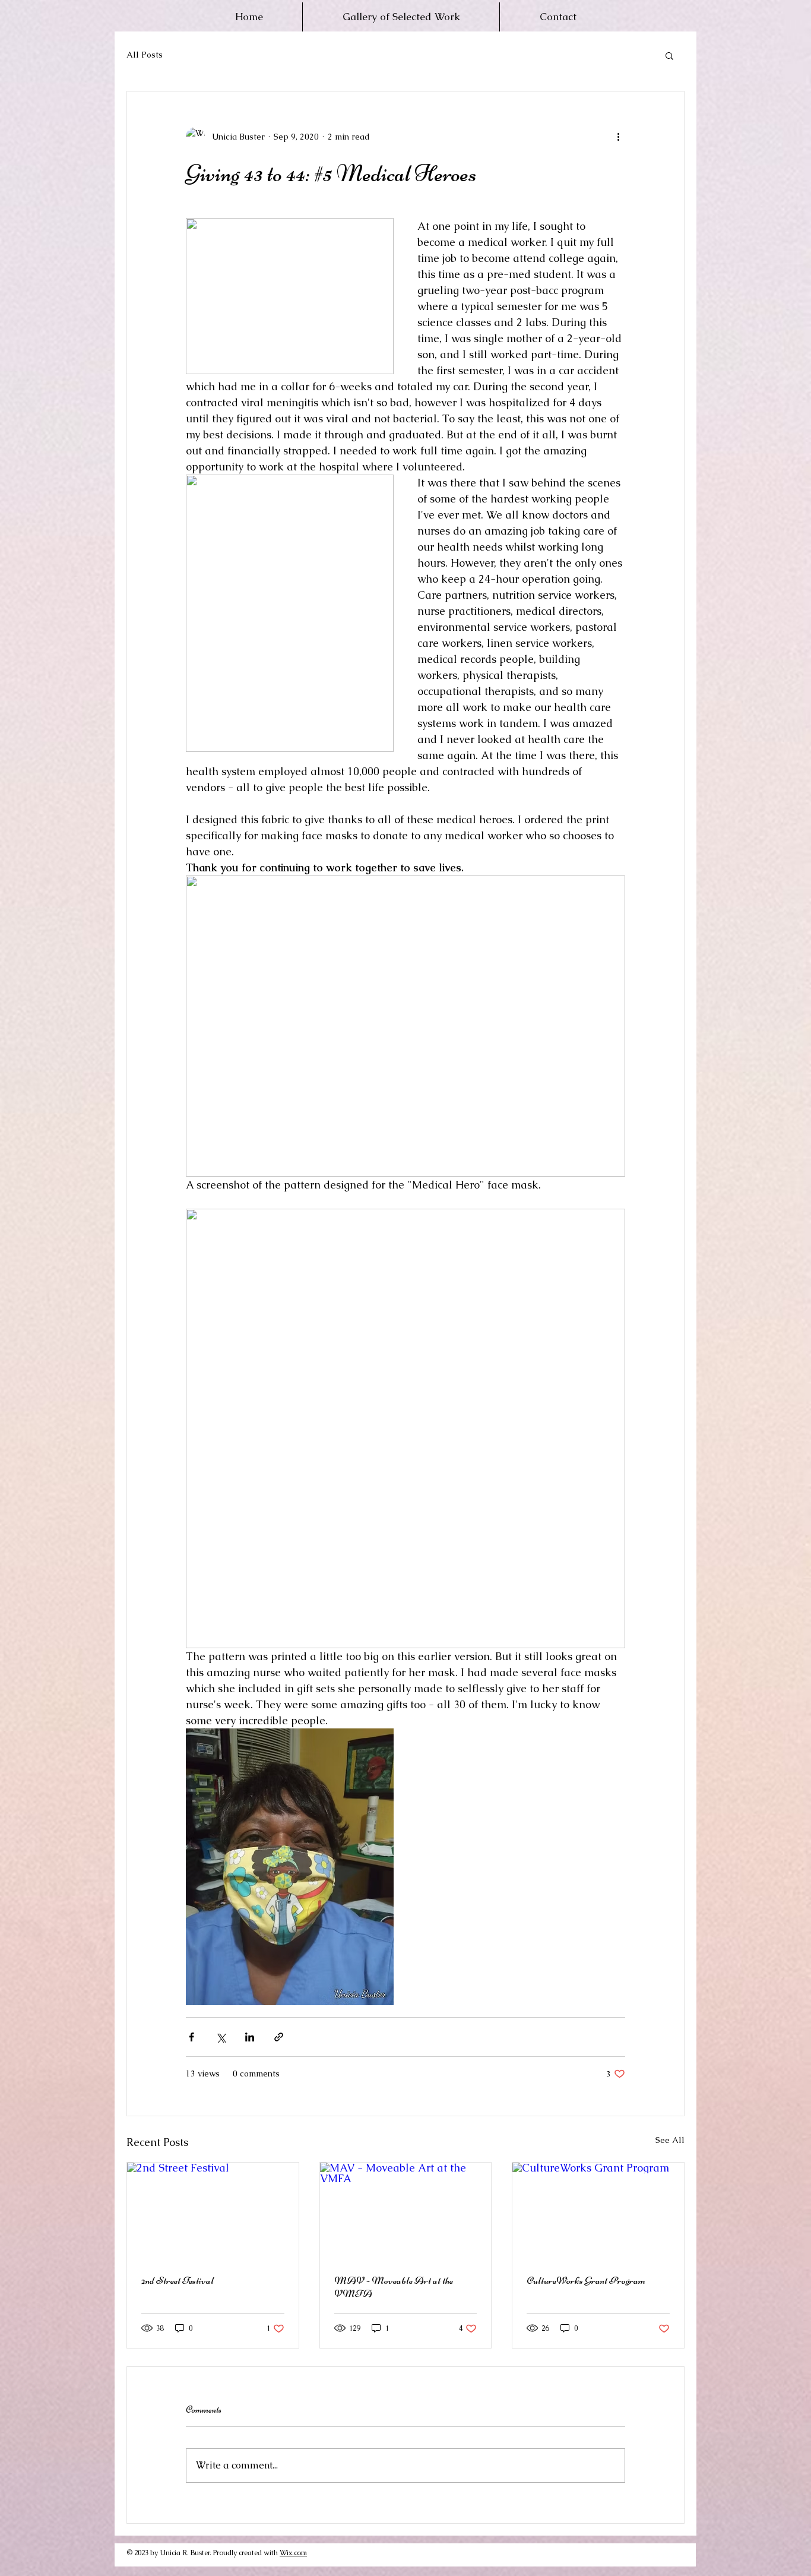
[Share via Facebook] (191, 2037)
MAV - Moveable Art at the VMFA (394, 2287)
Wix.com (293, 2553)
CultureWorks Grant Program (586, 2280)
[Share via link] (279, 2037)
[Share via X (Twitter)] (221, 2037)
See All (670, 2140)
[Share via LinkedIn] (250, 2037)
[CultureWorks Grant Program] (598, 2211)
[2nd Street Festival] (213, 2211)
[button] (669, 55)
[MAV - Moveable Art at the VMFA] (406, 2211)
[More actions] (618, 137)
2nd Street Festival (178, 2280)
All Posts (145, 55)
